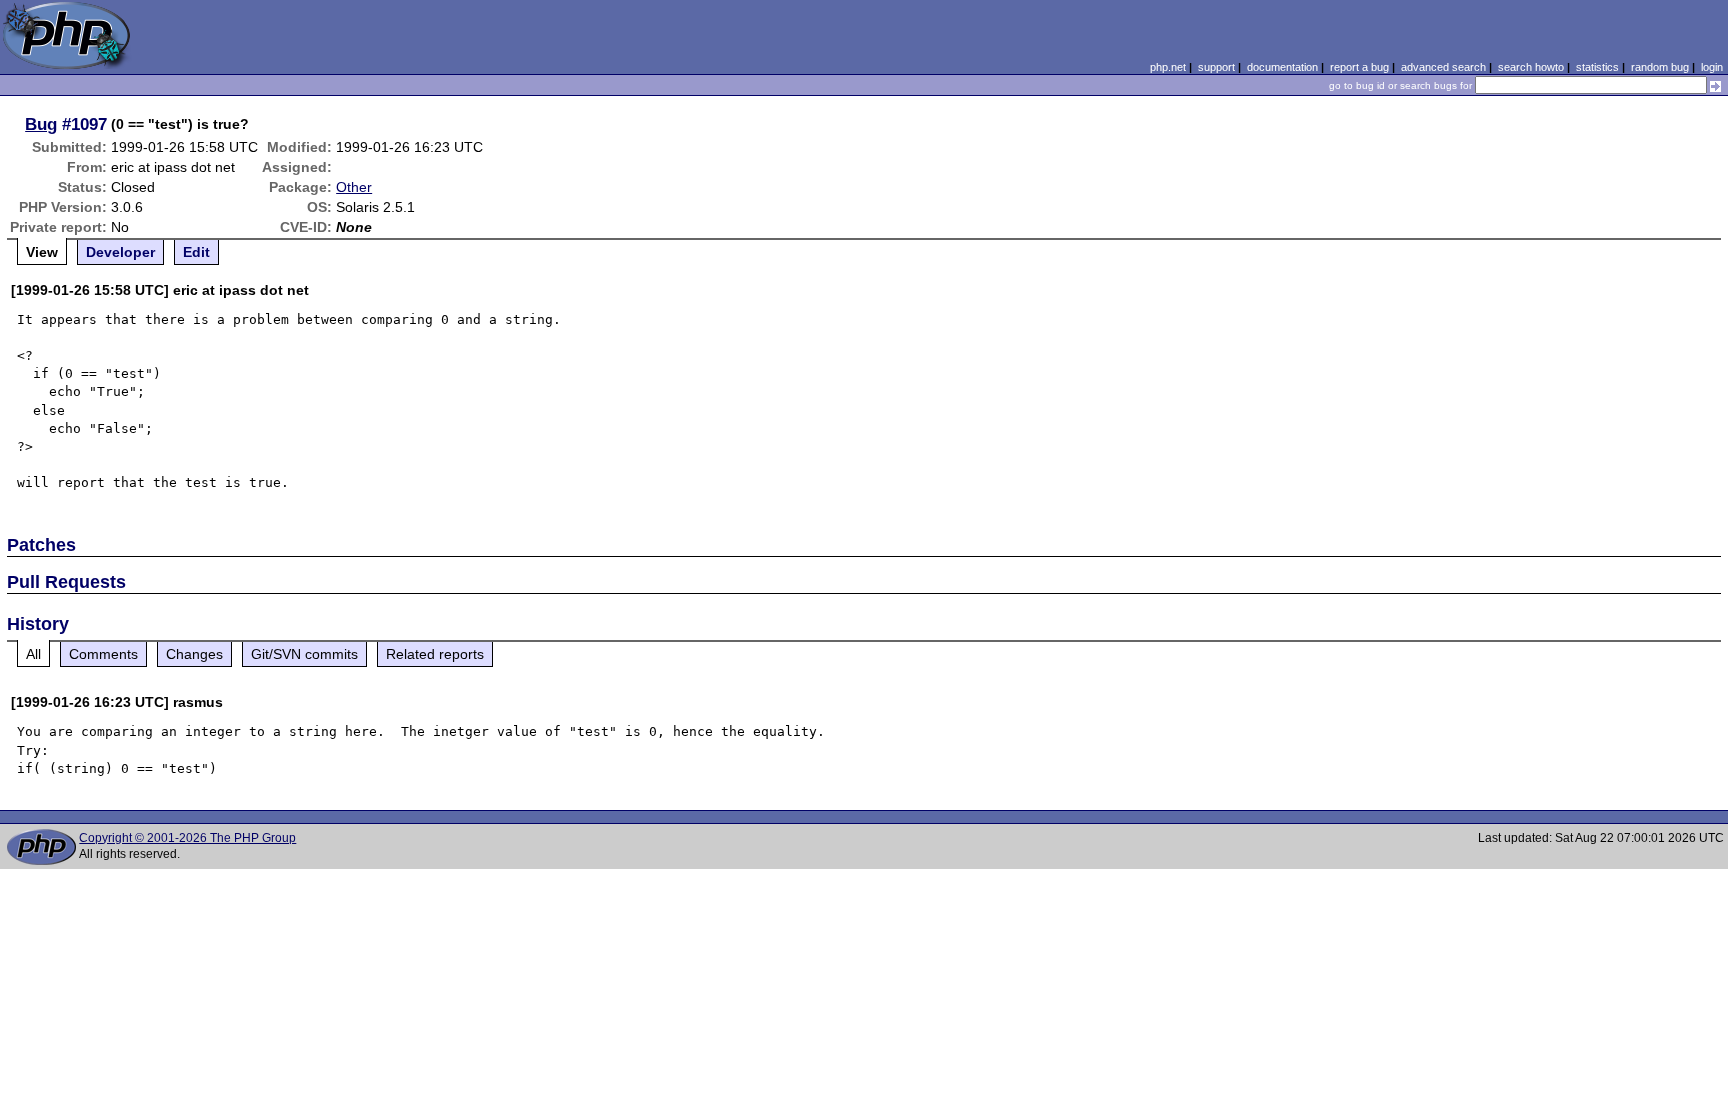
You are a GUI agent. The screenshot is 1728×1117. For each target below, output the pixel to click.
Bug (41, 124)
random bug (1660, 67)
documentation (1282, 67)
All (33, 654)
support (1216, 67)
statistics (1597, 67)
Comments (103, 654)
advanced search (1443, 67)
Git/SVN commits (304, 654)
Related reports (435, 654)
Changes (194, 654)
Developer (120, 252)
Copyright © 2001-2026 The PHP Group (187, 838)
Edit (196, 252)
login (1712, 67)
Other (354, 187)
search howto (1531, 67)
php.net (1168, 67)
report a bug (1359, 67)
